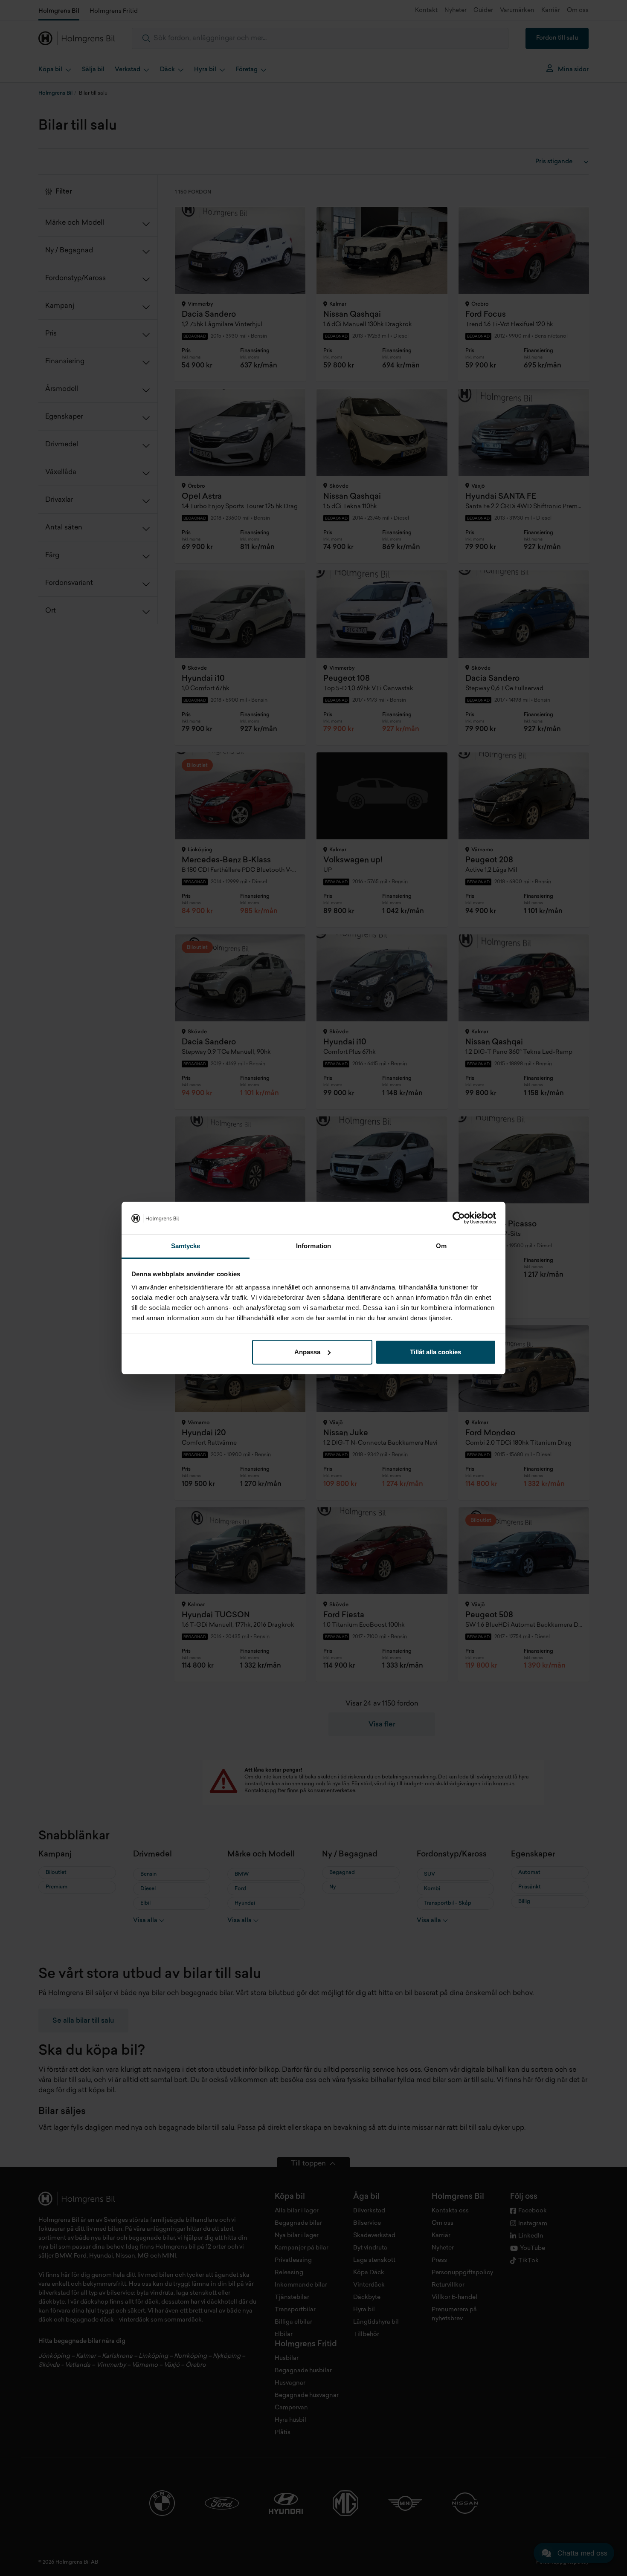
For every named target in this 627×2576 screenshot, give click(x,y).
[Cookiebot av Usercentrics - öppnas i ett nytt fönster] (459, 1218)
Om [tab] (441, 1246)
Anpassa (307, 1352)
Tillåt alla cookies (435, 1352)
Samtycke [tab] (186, 1246)
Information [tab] (313, 1246)
